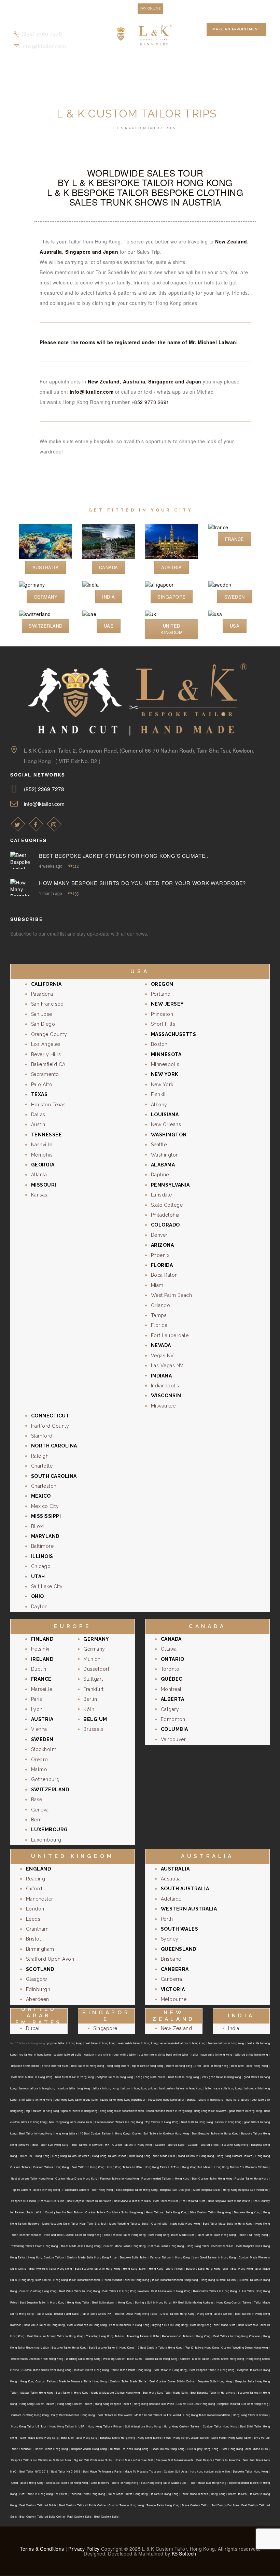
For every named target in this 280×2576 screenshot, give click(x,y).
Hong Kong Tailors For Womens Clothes (241, 2167)
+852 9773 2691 (150, 402)
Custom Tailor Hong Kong (220, 2426)
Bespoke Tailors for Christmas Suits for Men (41, 2460)
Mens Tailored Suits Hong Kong (167, 2212)
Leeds (33, 1919)
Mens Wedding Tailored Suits (129, 2223)
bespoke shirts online (25, 2066)
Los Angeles (46, 1044)
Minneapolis (165, 1064)
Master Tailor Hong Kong (37, 2392)
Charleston (44, 1486)
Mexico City (45, 1506)
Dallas (38, 1115)
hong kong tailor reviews (210, 2111)
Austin (38, 1124)
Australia (46, 567)
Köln (89, 1709)
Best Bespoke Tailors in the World (89, 2201)
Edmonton (173, 1719)
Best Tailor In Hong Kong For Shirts (43, 2494)
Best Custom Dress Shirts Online (172, 2381)
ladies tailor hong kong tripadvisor (123, 2099)
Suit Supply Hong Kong (203, 2449)
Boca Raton (164, 1275)
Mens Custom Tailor (195, 2505)
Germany (46, 597)
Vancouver (173, 1739)
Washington (165, 1155)
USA (235, 626)
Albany (159, 1105)
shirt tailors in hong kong (36, 2099)
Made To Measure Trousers (143, 2471)
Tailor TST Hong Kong (35, 2156)
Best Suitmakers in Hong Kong (112, 2302)
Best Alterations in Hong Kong (171, 2291)
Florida (159, 1325)
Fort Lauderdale (170, 1335)
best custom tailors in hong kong (181, 2088)
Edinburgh (38, 1989)
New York (162, 1084)
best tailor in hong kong (100, 2043)
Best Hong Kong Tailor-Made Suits (152, 2156)
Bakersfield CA (48, 1064)
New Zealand (177, 2028)
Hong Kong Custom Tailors (235, 2156)
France (235, 539)
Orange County (49, 1034)
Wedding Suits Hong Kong (83, 2359)
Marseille (42, 1689)
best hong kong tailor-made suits (76, 2099)
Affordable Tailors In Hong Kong (67, 2483)
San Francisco (47, 1004)
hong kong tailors (118, 2066)
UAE (109, 626)
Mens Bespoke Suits (207, 2190)
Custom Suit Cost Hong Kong (196, 2404)
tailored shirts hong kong (251, 2054)
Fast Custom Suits (80, 2516)
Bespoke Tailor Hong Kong (69, 2347)
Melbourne (174, 1999)
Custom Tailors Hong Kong (51, 2167)
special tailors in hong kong (79, 2111)
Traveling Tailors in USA (143, 2336)
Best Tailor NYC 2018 (66, 2471)
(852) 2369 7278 (44, 789)
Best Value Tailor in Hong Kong (79, 2291)
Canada (109, 567)
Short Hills (163, 1024)
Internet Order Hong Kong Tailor (136, 2314)
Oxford (34, 1889)
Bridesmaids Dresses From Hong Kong (37, 2359)
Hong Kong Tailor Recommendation (210, 2246)
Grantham (37, 1929)
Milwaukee (163, 1406)
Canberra (172, 1979)
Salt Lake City (47, 1586)
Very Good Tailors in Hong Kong (214, 2257)
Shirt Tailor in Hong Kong (211, 2066)
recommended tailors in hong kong (183, 2043)
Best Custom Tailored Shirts (38, 2505)
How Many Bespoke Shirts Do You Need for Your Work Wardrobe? (142, 883)
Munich (92, 1659)
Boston (159, 1044)
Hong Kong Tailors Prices (109, 2156)
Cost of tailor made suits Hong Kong (176, 2223)
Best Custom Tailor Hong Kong (212, 2178)
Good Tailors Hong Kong (168, 2449)
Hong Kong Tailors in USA (124, 2167)
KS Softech (184, 2553)
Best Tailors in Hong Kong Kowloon (125, 2291)
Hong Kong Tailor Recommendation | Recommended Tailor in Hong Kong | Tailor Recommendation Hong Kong (125, 2280)
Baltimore (43, 1546)
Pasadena (42, 994)
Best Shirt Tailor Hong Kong (250, 2066)
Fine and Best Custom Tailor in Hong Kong (73, 2235)
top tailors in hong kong (35, 2054)
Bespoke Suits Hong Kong (215, 2381)
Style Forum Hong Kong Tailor (231, 2438)
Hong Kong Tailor (134, 2269)
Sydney (170, 1939)
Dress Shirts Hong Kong (228, 2359)
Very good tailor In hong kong (221, 2077)
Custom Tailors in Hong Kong (132, 2145)
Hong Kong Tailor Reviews (250, 2415)
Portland (161, 994)
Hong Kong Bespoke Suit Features (246, 2190)
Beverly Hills (46, 1054)
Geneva (40, 1810)
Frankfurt (94, 1689)
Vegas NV (163, 1356)
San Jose (42, 1014)
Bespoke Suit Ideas (24, 2201)
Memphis (42, 1155)
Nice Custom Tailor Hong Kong (211, 2212)
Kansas (39, 1195)
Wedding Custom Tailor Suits (122, 2359)
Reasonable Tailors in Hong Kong (215, 2291)
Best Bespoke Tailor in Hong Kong (97, 2269)
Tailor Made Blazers (195, 2494)
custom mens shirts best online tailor (164, 2054)
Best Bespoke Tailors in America (218, 2460)
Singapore (172, 597)
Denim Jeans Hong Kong (51, 2449)
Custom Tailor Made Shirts (128, 2381)
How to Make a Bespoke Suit (134, 2460)
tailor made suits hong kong (223, 2088)
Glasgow (37, 1979)
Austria (172, 567)
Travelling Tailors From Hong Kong (34, 2246)
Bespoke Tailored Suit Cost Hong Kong (243, 2404)
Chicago (41, 1566)
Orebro (40, 1760)
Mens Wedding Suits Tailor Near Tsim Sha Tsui (74, 2223)
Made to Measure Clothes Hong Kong (116, 2392)
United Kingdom (172, 629)
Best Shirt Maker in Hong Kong (32, 2077)
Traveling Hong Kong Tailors (105, 2336)
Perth (167, 1919)
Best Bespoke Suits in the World (229, 2201)
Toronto (170, 1669)
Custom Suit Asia (176, 2471)
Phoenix (160, 1255)
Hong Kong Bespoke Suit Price (154, 2404)
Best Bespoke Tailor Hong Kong (137, 2190)
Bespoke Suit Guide (51, 2201)
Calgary (170, 1709)
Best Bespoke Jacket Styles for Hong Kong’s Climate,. (124, 856)
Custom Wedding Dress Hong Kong (245, 2347)
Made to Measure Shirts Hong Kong (83, 2381)
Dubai (33, 2028)
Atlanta (39, 1175)
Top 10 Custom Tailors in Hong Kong (36, 2190)
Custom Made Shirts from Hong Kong (46, 2370)
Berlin (90, 1699)
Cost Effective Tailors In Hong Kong (114, 2483)
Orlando (161, 1305)
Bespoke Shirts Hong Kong (117, 2438)
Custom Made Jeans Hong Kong (125, 2246)
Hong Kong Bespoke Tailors (113, 2404)
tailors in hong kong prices (139, 2088)
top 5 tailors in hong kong (42, 2111)
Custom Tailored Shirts (203, 2145)
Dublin (39, 1669)
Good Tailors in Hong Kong (196, 2156)
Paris (37, 1699)
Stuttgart (93, 1679)
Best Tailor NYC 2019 (34, 2471)
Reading (36, 1879)
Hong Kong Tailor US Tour (162, 2167)
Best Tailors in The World (115, 2415)
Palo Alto (42, 1084)
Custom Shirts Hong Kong (91, 2370)
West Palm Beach (172, 1295)
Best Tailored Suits (166, 2201)
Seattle (159, 1145)
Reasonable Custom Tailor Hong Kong (88, 2190)
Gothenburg (45, 1779)
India (109, 597)
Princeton (162, 1014)
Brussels (93, 1729)
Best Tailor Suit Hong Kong (51, 2145)
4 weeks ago (51, 866)
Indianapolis (165, 1386)
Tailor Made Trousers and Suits (58, 2314)
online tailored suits (55, 2066)
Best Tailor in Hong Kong (88, 2066)
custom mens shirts (97, 2054)
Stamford (42, 1436)
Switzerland (46, 626)
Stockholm (44, 1749)
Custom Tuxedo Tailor (195, 2359)
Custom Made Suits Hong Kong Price (92, 2257)
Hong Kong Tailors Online (214, 2314)
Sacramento (45, 1074)
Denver (159, 1235)
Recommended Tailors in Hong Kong (119, 2122)
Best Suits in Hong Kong (197, 2122)
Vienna (39, 1729)
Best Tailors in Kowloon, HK (91, 2145)
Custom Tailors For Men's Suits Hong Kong (114, 2212)
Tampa (159, 1315)
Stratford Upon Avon (50, 1959)
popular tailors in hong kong (205, 2099)
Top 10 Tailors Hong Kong (202, 2347)
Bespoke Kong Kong (235, 2145)
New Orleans (166, 1124)
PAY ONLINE (150, 8)
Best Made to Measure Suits (132, 2201)
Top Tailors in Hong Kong (162, 2122)
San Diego (43, 1024)
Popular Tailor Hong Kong (251, 2178)
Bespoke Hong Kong (247, 2212)
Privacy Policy (84, 2549)
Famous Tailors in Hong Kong (120, 2178)
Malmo (39, 1769)
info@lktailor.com (92, 392)
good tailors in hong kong (246, 2111)
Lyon (37, 1709)
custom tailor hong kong (74, 2088)
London (35, 1909)
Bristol (34, 1939)
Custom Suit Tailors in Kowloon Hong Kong (161, 2133)
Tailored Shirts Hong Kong (87, 2494)
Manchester (40, 1899)
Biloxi (38, 1526)
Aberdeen (38, 1999)
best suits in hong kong (184, 2077)
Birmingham (40, 1949)
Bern (37, 1820)
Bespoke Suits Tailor (134, 2257)
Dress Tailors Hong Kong (177, 2314)
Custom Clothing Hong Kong (38, 2291)
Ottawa (169, 1649)
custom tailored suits (68, 2054)
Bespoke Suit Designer (175, 2190)
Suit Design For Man (225, 2505)
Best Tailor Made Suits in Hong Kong (228, 2223)
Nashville (42, 1145)
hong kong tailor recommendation (122, 2111)
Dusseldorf (96, 1669)
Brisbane (171, 1959)
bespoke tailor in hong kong (115, 2077)
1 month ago (51, 893)
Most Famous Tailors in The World (158, 2415)
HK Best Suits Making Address (193, 2302)
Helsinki (40, 1649)
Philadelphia (165, 1215)
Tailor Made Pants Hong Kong (131, 2370)
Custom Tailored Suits (170, 2145)
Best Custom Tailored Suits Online (42, 2516)
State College (167, 1205)
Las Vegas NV (167, 1366)
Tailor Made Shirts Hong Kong (39, 2438)
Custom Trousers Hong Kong (129, 2449)
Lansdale (162, 1195)
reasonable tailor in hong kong (138, 2043)
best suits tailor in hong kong (74, 2077)
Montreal (171, 1689)
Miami (158, 1285)
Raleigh (40, 1456)
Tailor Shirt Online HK (97, 2314)
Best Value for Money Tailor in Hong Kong (55, 2336)
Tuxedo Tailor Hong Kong (161, 2359)
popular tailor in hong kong (65, 2043)
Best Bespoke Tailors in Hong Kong (215, 2133)
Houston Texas (48, 1105)
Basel (38, 1800)
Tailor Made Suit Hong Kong (208, 2483)
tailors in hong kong (179, 2066)
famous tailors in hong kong (226, 2043)
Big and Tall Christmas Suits (93, 2460)
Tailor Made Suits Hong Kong (216, 2235)
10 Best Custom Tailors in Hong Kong (105, 2133)
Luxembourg (46, 1840)
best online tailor (125, 2054)
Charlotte (42, 1466)
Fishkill (159, 1094)
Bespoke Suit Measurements (174, 2460)
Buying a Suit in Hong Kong (153, 2302)
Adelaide (171, 1899)
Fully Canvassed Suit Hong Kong (73, 2415)
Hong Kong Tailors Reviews (71, 2156)
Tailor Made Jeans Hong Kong (81, 2246)
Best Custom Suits (107, 2516)
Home (104, 128)
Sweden (235, 597)
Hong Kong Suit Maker (197, 2167)
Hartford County (50, 1426)
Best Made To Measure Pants (102, 2471)
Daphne (160, 1175)
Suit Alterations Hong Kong (143, 2426)
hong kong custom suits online (210, 2471)
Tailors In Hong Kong (164, 2494)
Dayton (39, 1607)
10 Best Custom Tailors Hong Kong (159, 2347)
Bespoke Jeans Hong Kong (166, 2246)
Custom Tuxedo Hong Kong (126, 2505)
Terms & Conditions (42, 2549)
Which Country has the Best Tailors (59, 2212)
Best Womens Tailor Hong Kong (32, 2178)
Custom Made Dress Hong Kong (76, 2178)
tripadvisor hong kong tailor (166, 2099)
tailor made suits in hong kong (212, 2054)
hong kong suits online (151, 2077)
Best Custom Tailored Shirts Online (82, 2505)
